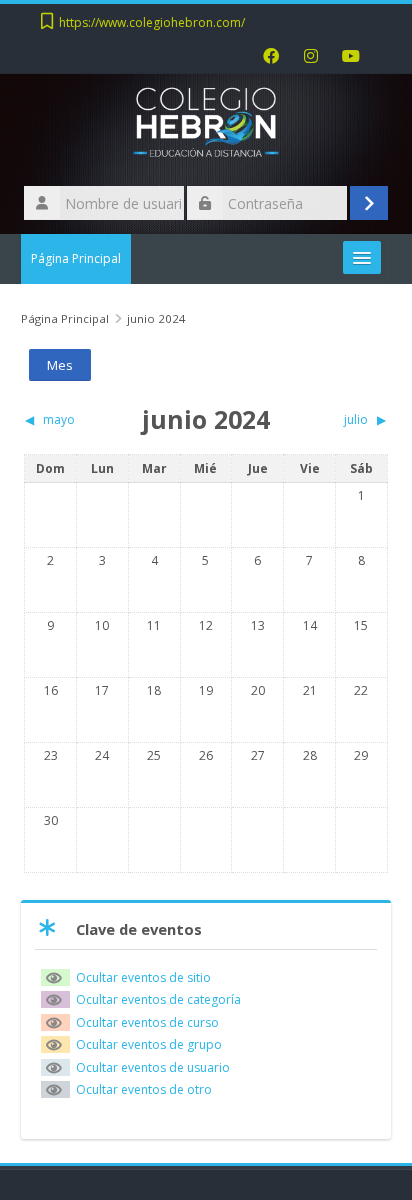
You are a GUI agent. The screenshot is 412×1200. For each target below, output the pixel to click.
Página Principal (76, 258)
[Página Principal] (206, 127)
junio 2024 (156, 318)
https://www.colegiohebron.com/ (152, 22)
